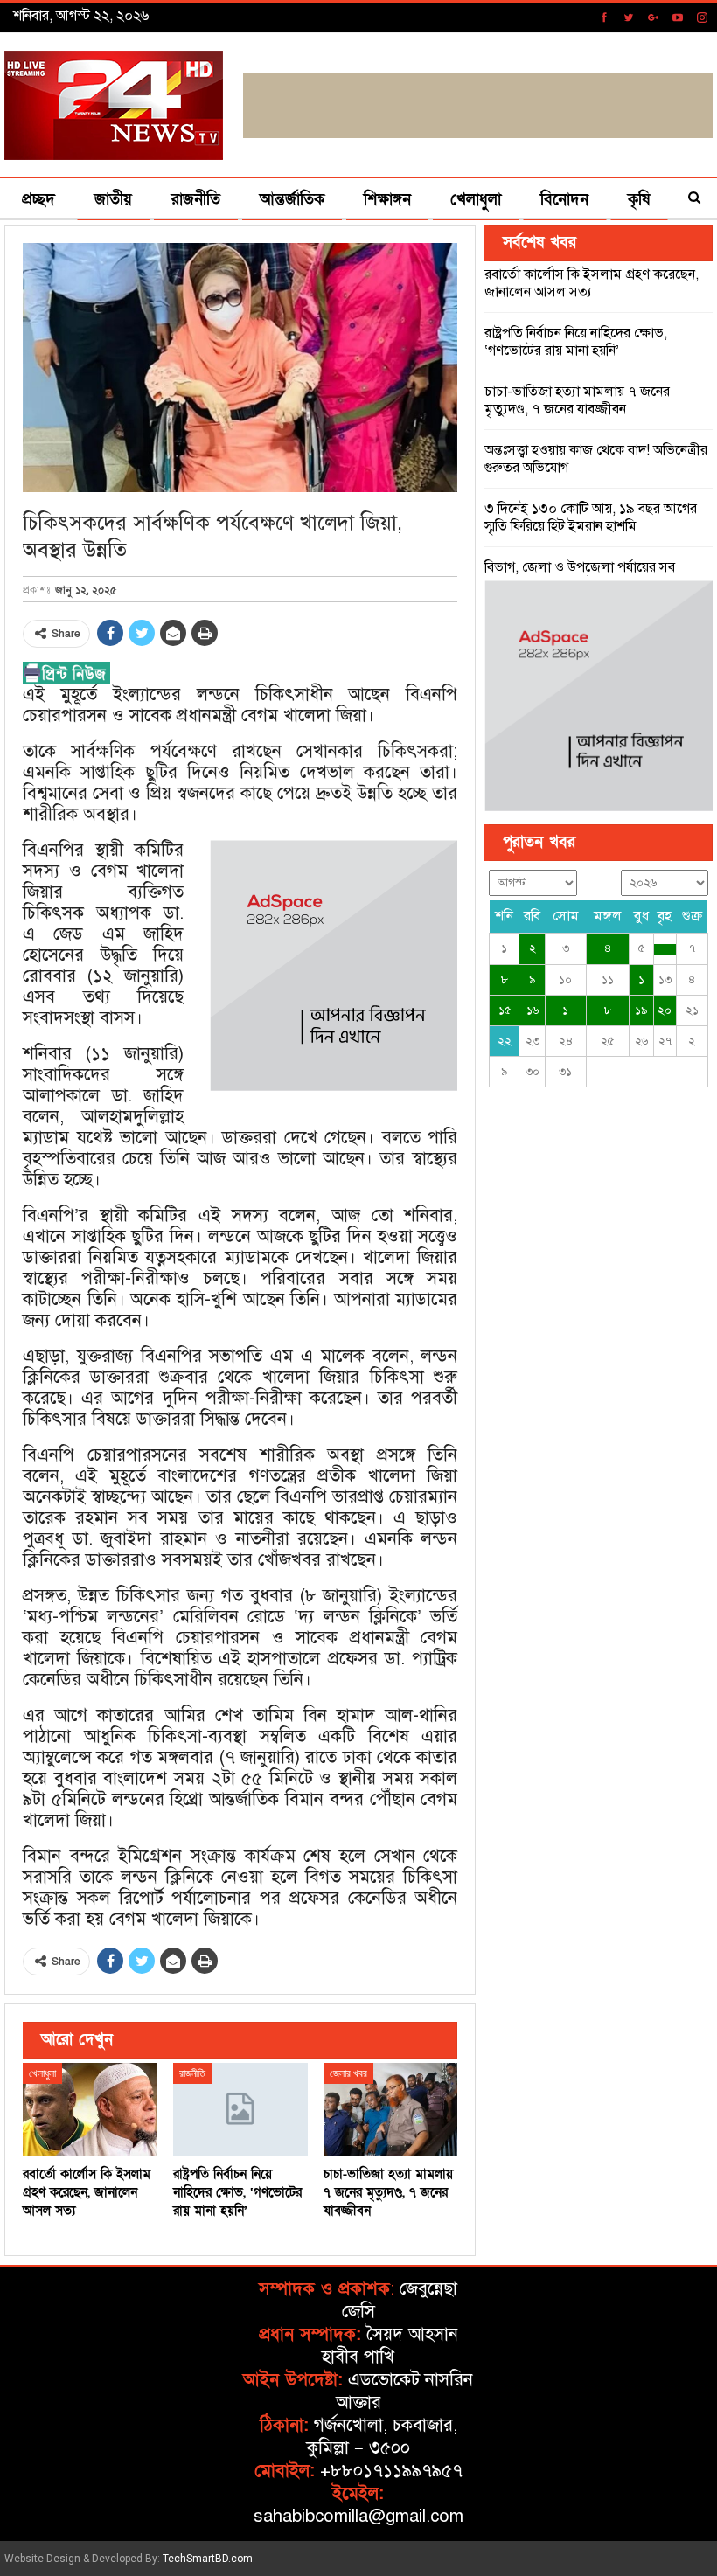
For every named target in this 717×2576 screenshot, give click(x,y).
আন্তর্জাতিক (292, 200)
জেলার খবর (348, 2073)
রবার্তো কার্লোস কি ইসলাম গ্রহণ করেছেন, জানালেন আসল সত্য (592, 283)
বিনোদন (564, 200)
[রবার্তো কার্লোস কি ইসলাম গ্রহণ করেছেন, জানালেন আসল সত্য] (90, 2110)
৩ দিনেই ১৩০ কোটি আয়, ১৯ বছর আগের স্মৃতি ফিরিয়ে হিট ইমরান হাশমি (591, 517)
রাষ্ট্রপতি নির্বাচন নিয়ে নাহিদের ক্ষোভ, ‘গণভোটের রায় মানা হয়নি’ (576, 342)
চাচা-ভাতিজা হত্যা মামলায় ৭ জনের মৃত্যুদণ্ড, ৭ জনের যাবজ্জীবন (577, 400)
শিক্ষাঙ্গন (387, 200)
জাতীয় (113, 200)
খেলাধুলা (476, 200)
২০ (665, 1010)
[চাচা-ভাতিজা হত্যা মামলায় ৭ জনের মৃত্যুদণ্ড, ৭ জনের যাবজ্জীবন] (391, 2110)
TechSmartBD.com (208, 2559)
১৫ (505, 1010)
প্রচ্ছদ (38, 200)
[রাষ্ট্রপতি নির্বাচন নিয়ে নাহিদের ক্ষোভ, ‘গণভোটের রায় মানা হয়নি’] (240, 2110)
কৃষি (639, 200)
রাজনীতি (196, 200)
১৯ (641, 1010)
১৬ (533, 1010)
